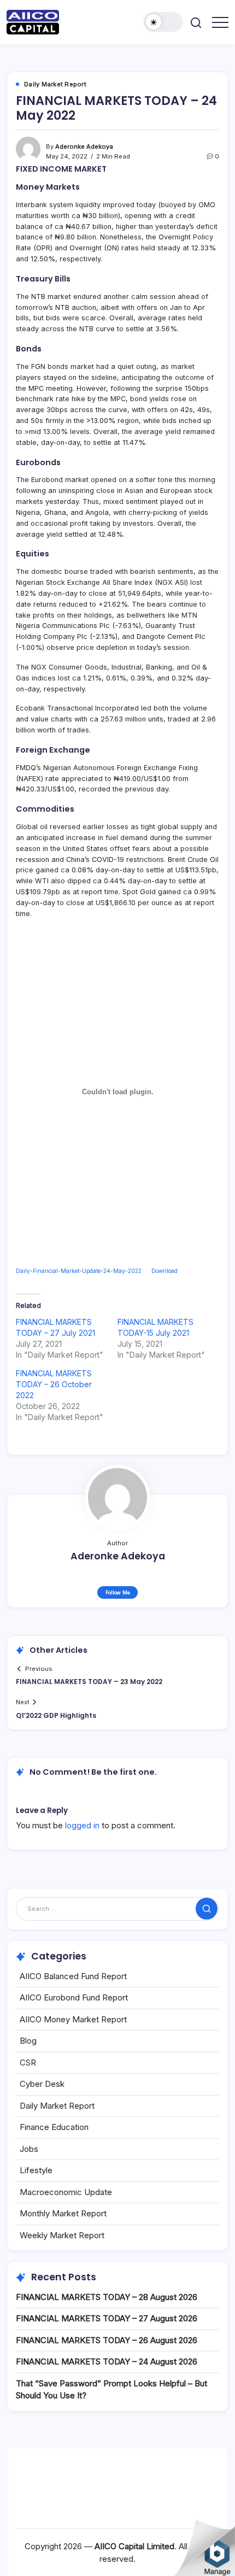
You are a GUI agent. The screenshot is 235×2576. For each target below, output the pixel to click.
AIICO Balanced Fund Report (73, 1976)
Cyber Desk (42, 2084)
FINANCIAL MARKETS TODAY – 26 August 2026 (107, 2340)
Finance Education (54, 2127)
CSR (28, 2062)
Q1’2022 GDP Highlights (56, 1715)
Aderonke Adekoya (84, 146)
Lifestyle (36, 2170)
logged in (82, 1825)
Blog (28, 2041)
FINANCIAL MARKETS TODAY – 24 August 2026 (107, 2361)
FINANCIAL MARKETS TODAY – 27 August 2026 (107, 2318)
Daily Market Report (57, 2106)
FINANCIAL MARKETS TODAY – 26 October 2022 (54, 1384)
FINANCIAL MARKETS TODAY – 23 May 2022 (89, 1682)
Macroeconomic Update (66, 2192)
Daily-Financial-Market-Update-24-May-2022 (79, 1271)
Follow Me (118, 1592)
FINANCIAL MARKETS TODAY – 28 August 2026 (107, 2297)
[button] (163, 22)
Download (164, 1271)
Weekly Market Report (62, 2235)
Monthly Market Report (63, 2213)
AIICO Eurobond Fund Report (74, 1997)
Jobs (29, 2149)
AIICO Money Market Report (73, 2019)
